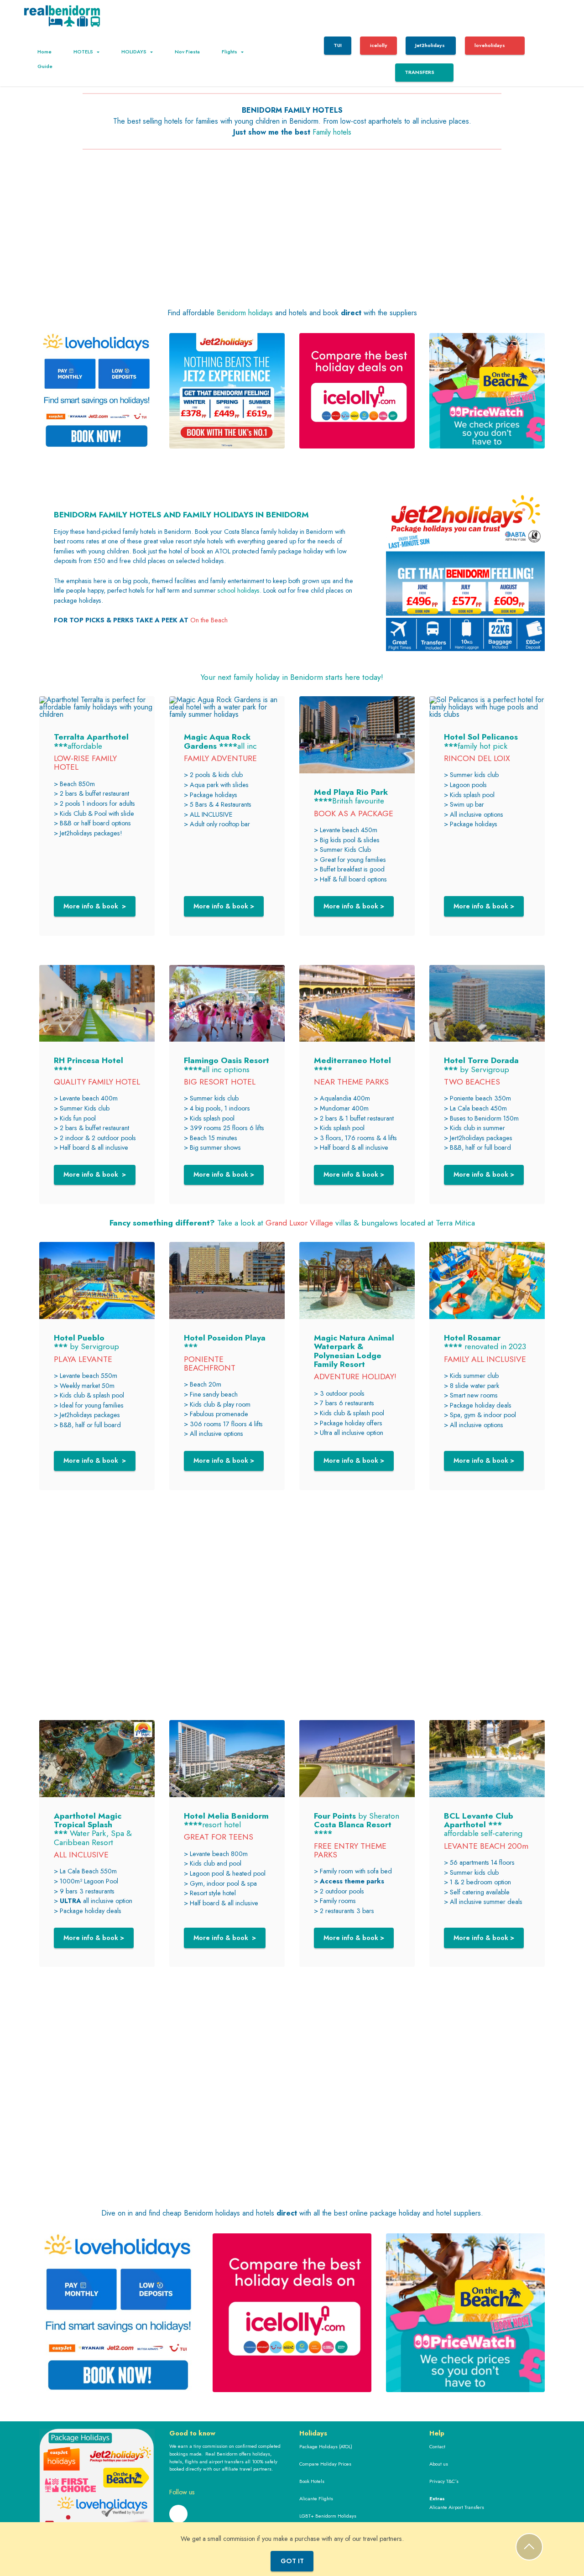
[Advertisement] (292, 239)
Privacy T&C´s (444, 2481)
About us (439, 2464)
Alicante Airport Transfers (457, 2507)
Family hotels (332, 132)
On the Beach (209, 620)
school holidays (239, 590)
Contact (437, 2446)
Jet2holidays (431, 45)
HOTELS (83, 52)
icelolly (379, 45)
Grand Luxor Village (299, 1223)
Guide (45, 66)
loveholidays (490, 45)
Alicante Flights (316, 2498)
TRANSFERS (420, 72)
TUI (338, 45)
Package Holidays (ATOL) (326, 2446)
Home (44, 52)
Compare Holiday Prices (325, 2464)
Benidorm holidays (245, 313)
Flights (229, 52)
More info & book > (95, 906)
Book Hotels (312, 2481)
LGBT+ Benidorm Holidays (328, 2516)
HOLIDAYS (134, 52)
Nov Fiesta (187, 52)
